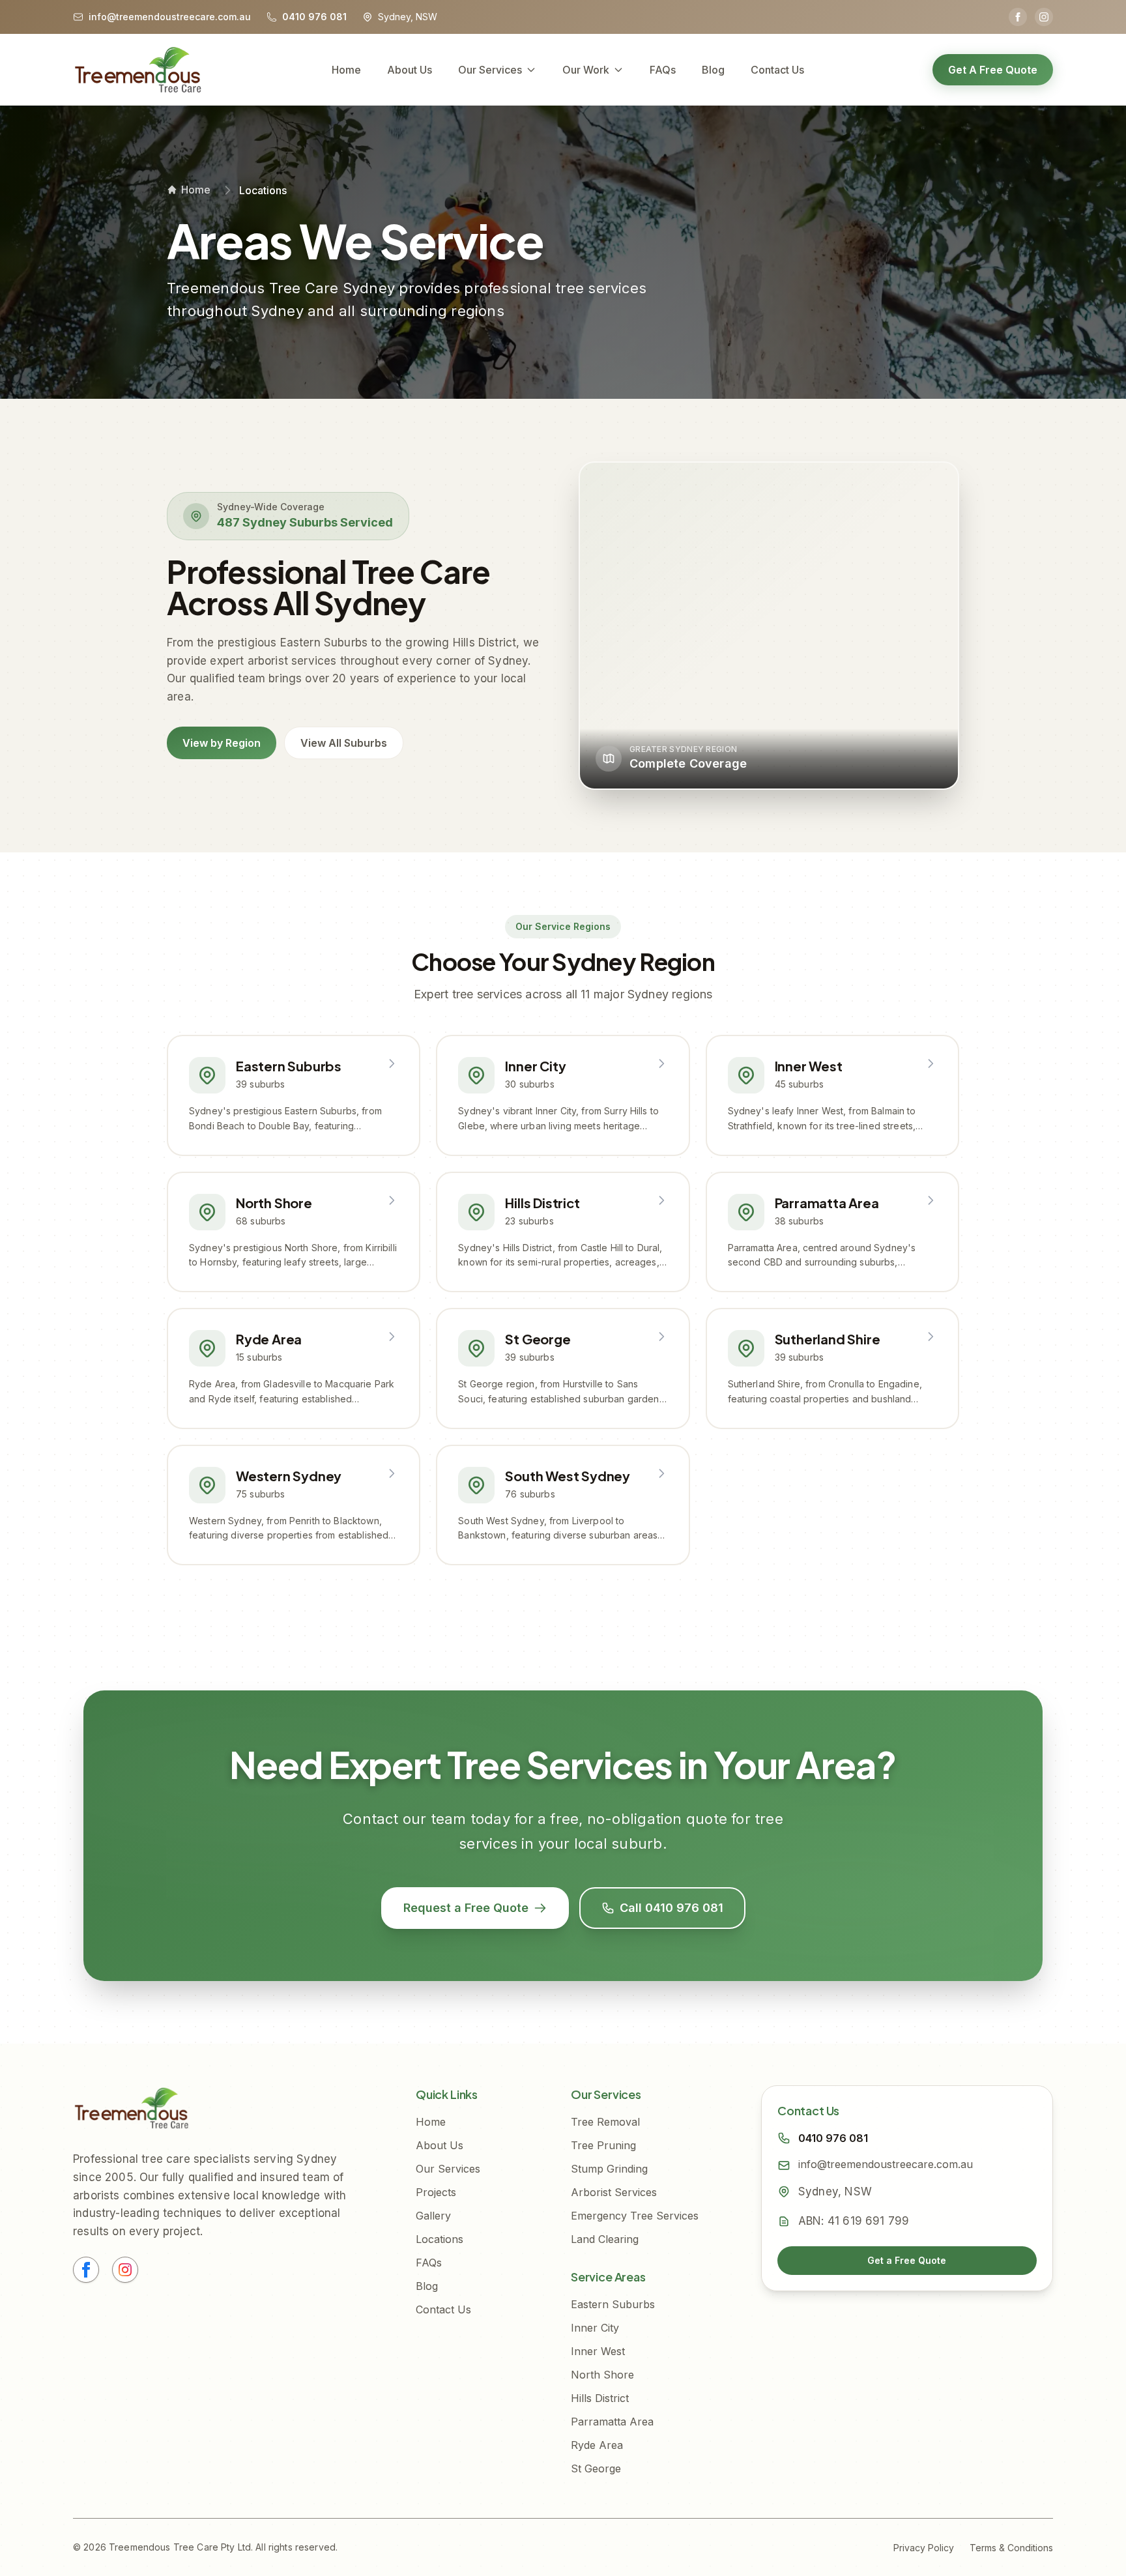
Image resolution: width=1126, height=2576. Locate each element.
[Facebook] (1018, 17)
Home (346, 70)
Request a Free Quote (466, 1908)
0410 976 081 (833, 2138)
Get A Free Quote (993, 70)
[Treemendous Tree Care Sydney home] (138, 70)
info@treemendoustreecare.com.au (886, 2164)
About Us (410, 70)
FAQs (663, 70)
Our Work (586, 70)
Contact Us (777, 70)
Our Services (490, 70)
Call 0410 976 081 (671, 1908)
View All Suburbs (344, 743)
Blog (713, 70)
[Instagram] (1044, 17)
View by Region (222, 743)
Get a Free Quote (907, 2260)
